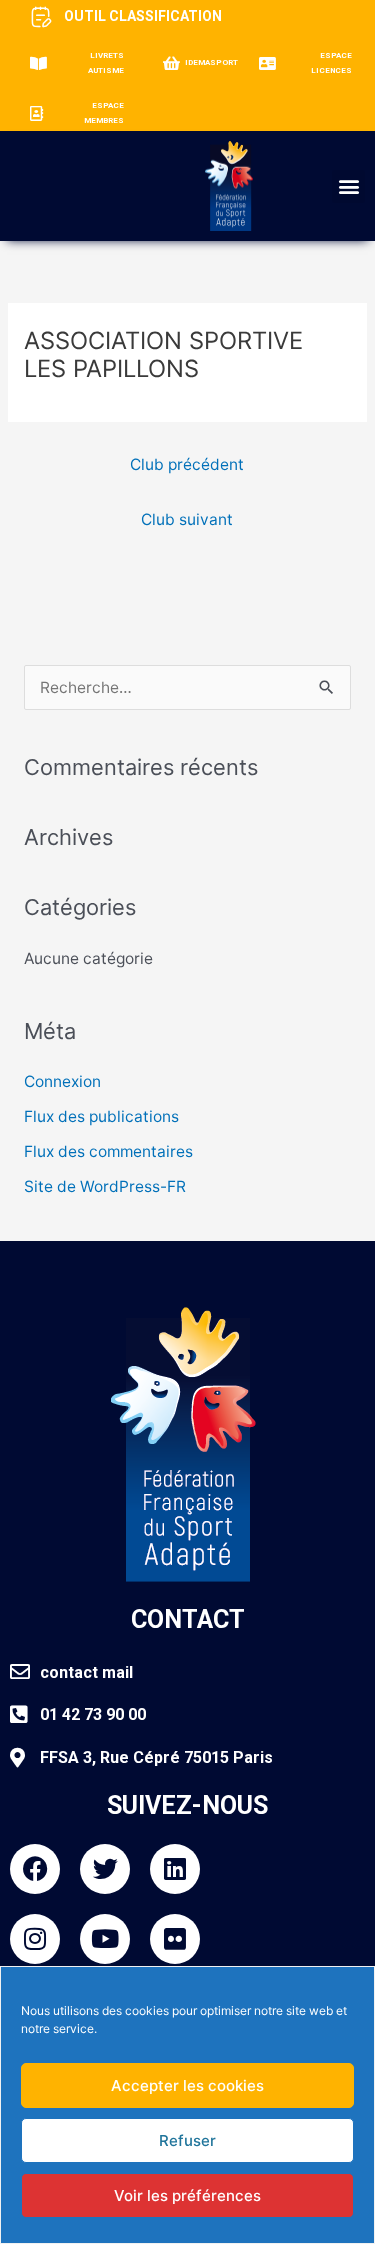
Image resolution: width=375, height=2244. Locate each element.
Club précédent (187, 464)
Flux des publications (101, 1116)
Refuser (187, 2140)
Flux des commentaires (108, 1151)
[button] (348, 186)
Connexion (62, 1081)
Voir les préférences (187, 2195)
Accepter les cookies (187, 2085)
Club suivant (187, 519)
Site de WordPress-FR (105, 1186)
